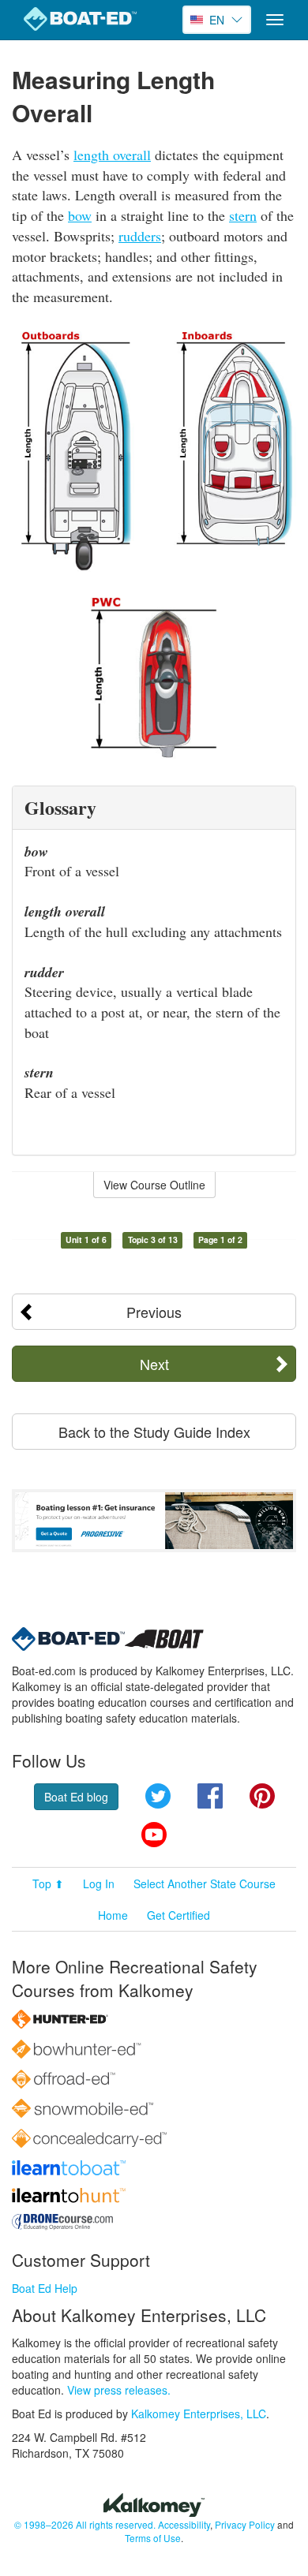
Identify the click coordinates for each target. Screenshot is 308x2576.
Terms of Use (153, 2538)
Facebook (210, 1796)
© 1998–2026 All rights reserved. (85, 2524)
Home (113, 1915)
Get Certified (178, 1915)
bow (80, 215)
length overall (112, 155)
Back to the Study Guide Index (154, 1432)
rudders (140, 236)
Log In (99, 1883)
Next (154, 1364)
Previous (154, 1312)
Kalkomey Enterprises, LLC (199, 2414)
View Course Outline (154, 1185)
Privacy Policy (245, 2524)
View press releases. (119, 2390)
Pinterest (262, 1796)
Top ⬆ (48, 1883)
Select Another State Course (205, 1883)
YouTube (154, 1835)
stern (243, 215)
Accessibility (184, 2524)
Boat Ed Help (45, 2288)
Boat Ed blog (76, 1797)
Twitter (158, 1796)
